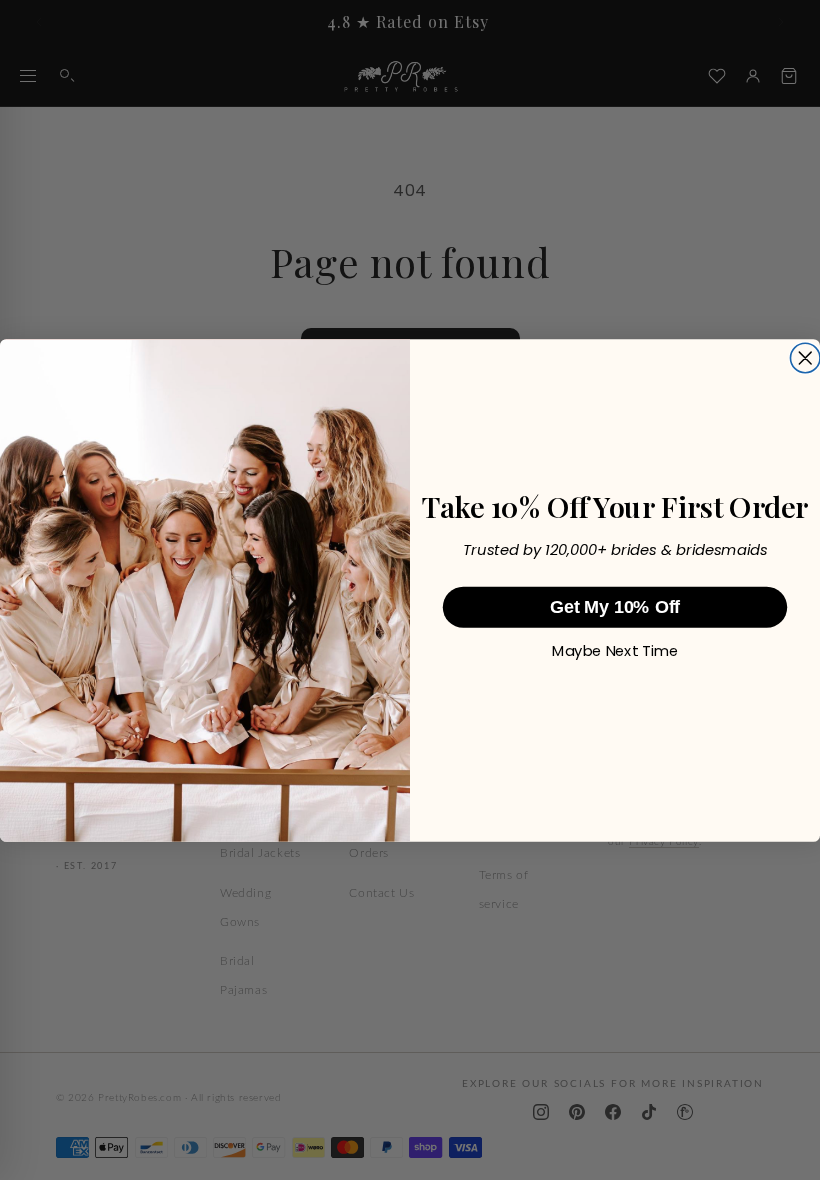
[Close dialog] (805, 358)
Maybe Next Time (614, 651)
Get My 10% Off (615, 607)
